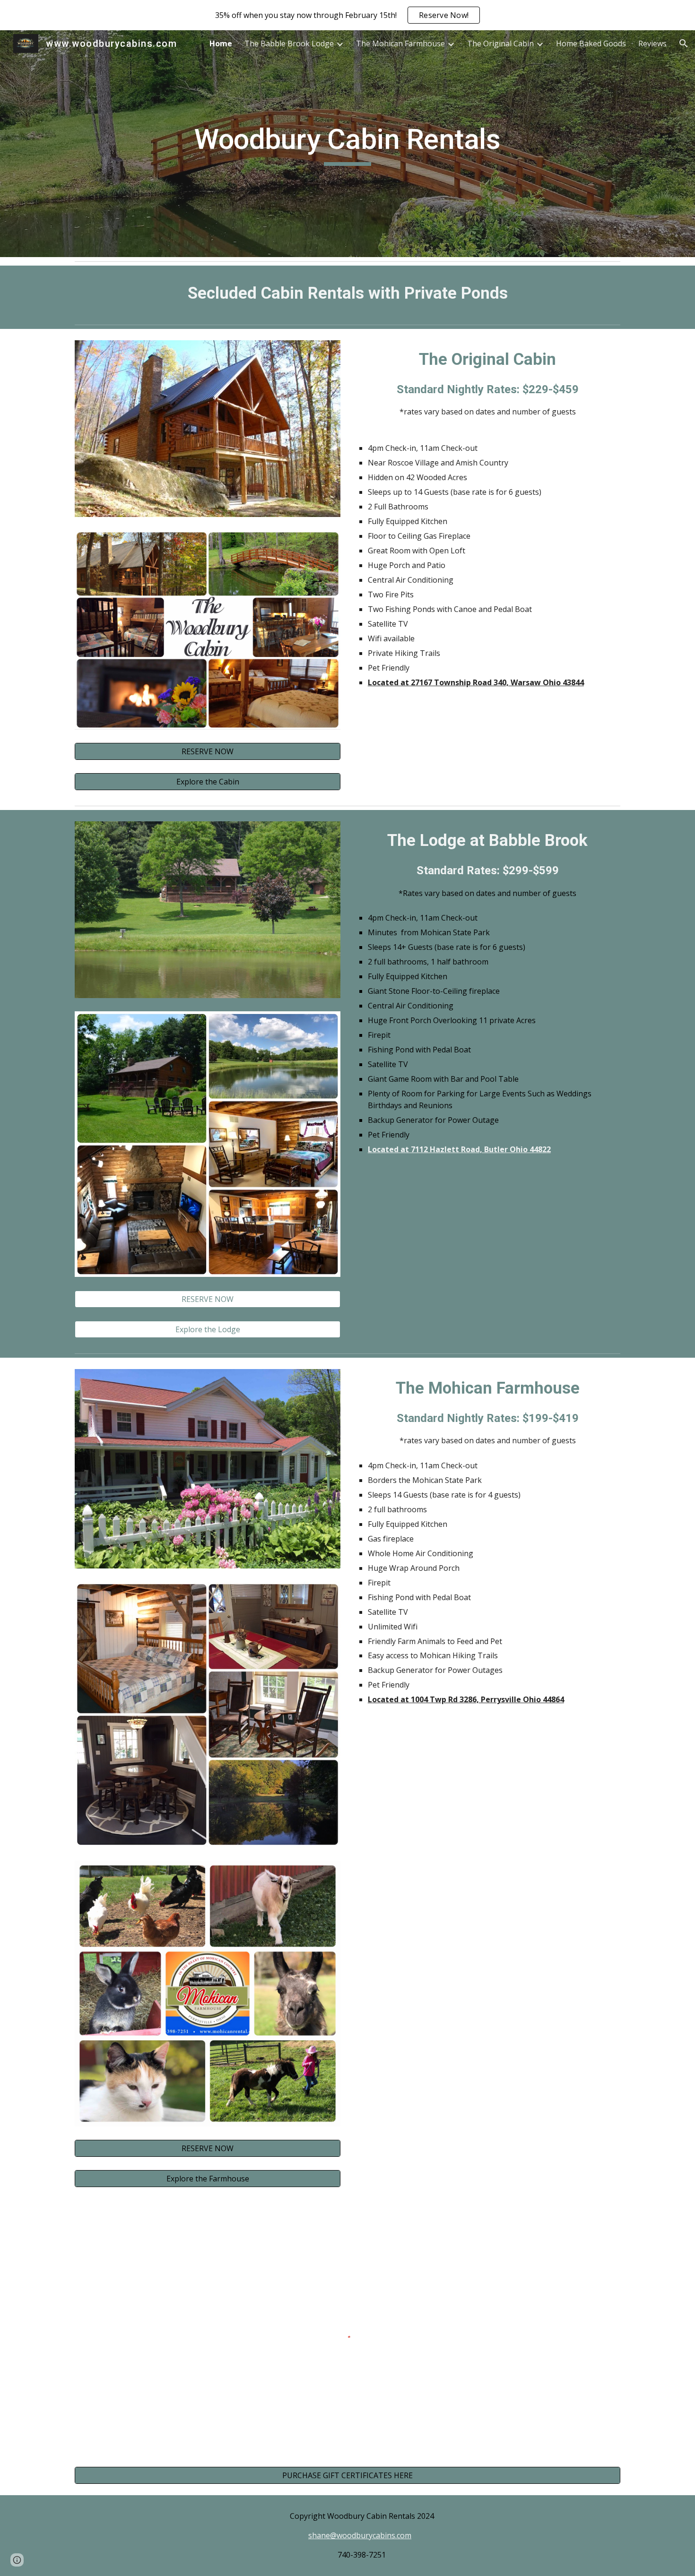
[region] (347, 15)
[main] (347, 144)
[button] (684, 43)
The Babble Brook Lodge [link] (289, 43)
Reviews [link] (652, 43)
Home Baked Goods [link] (591, 43)
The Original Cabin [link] (500, 43)
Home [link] (221, 43)
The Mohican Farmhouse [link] (400, 43)
